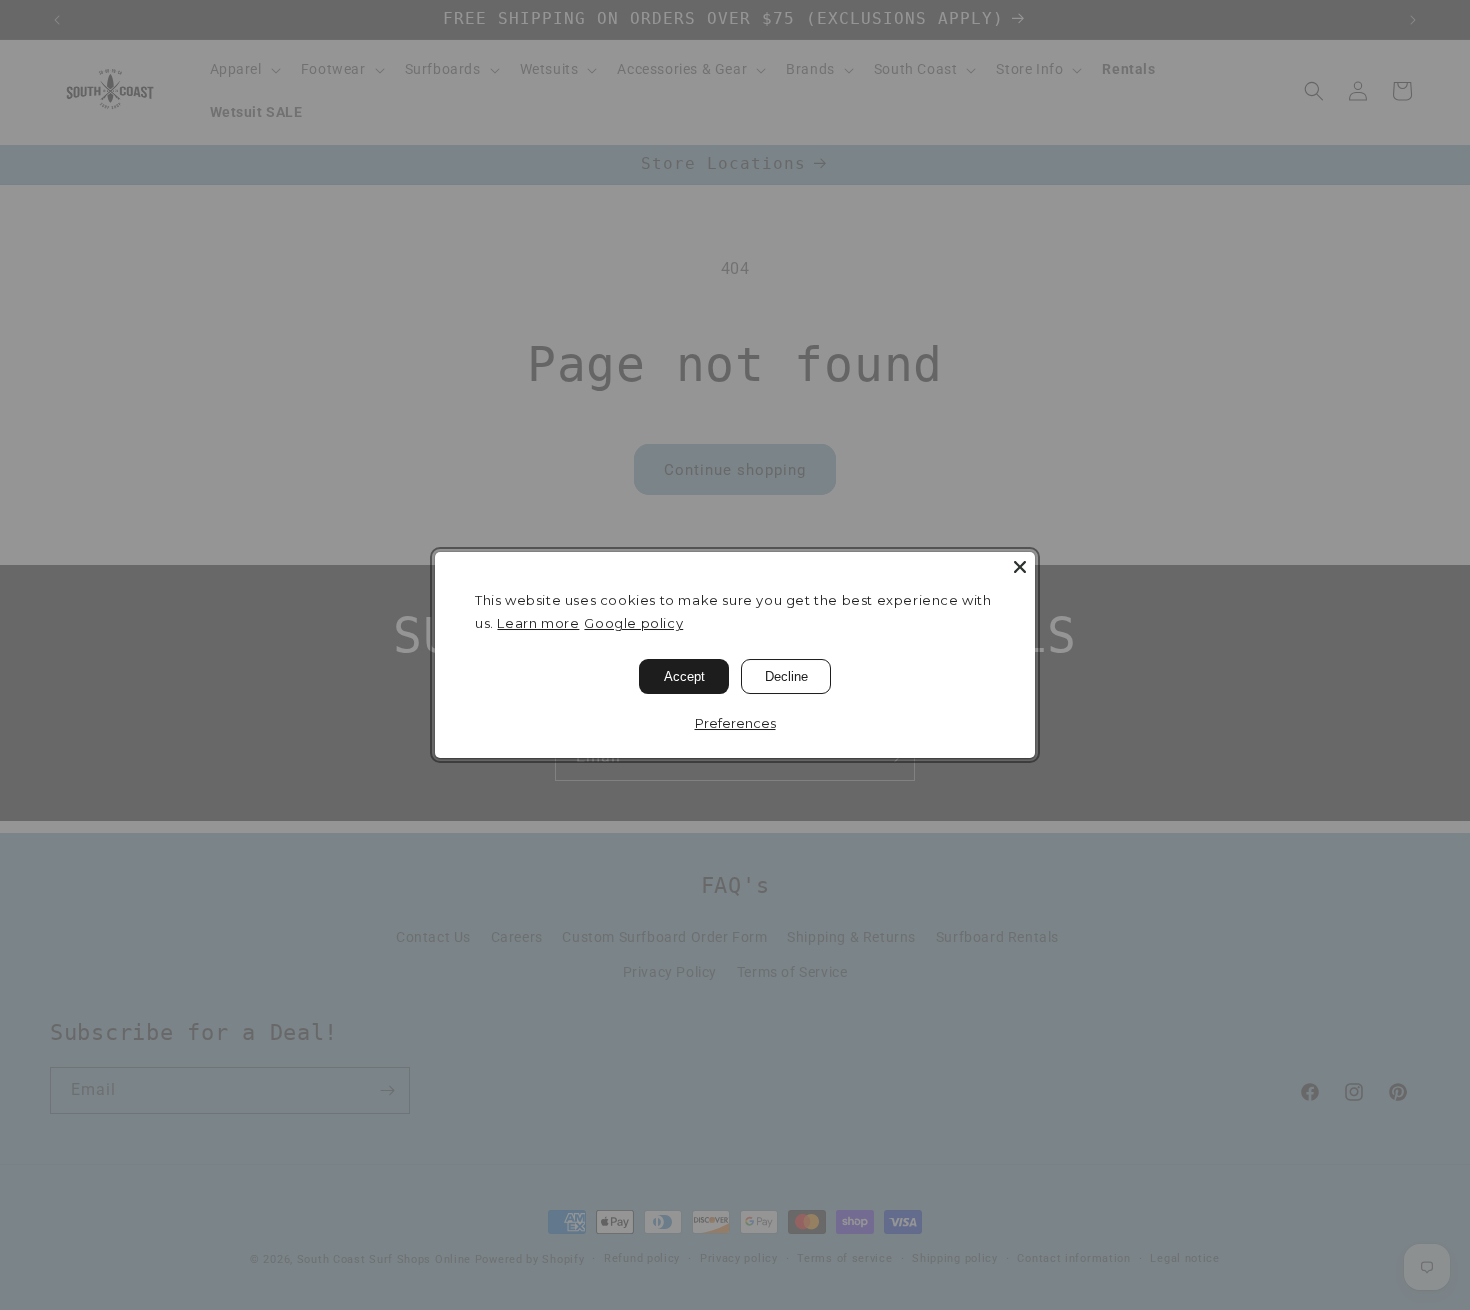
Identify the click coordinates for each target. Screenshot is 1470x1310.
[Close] (1020, 567)
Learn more (538, 623)
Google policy (633, 623)
